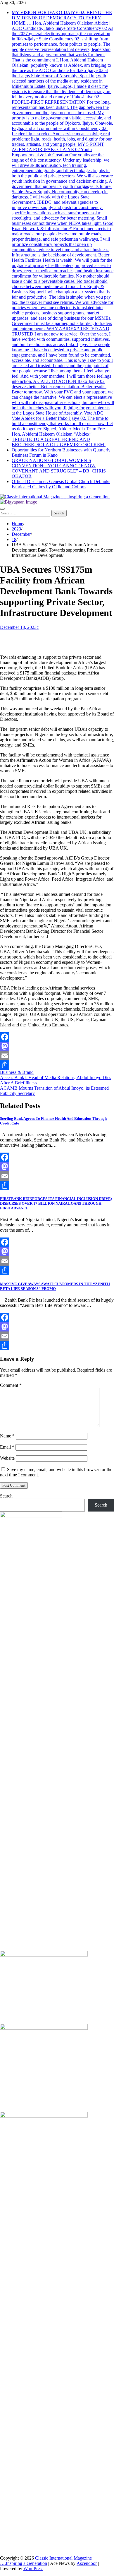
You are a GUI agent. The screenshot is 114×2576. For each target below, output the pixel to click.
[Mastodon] (57, 1046)
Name (7, 1436)
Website (7, 1458)
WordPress (33, 2569)
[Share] (57, 1065)
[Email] (57, 1056)
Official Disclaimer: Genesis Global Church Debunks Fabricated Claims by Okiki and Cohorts (61, 484)
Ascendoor (87, 2563)
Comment (11, 1385)
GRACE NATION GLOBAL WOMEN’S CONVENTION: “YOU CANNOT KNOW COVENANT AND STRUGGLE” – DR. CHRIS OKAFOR (59, 468)
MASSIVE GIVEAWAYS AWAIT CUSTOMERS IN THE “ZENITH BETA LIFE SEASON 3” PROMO (55, 1286)
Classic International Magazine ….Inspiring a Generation (46, 2561)
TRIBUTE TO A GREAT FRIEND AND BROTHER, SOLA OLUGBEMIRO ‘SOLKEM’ (59, 442)
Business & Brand (17, 1072)
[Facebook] (57, 1037)
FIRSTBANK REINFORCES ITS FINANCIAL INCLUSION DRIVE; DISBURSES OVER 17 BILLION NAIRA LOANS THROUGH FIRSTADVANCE (56, 1203)
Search (6, 1496)
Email (7, 1447)
